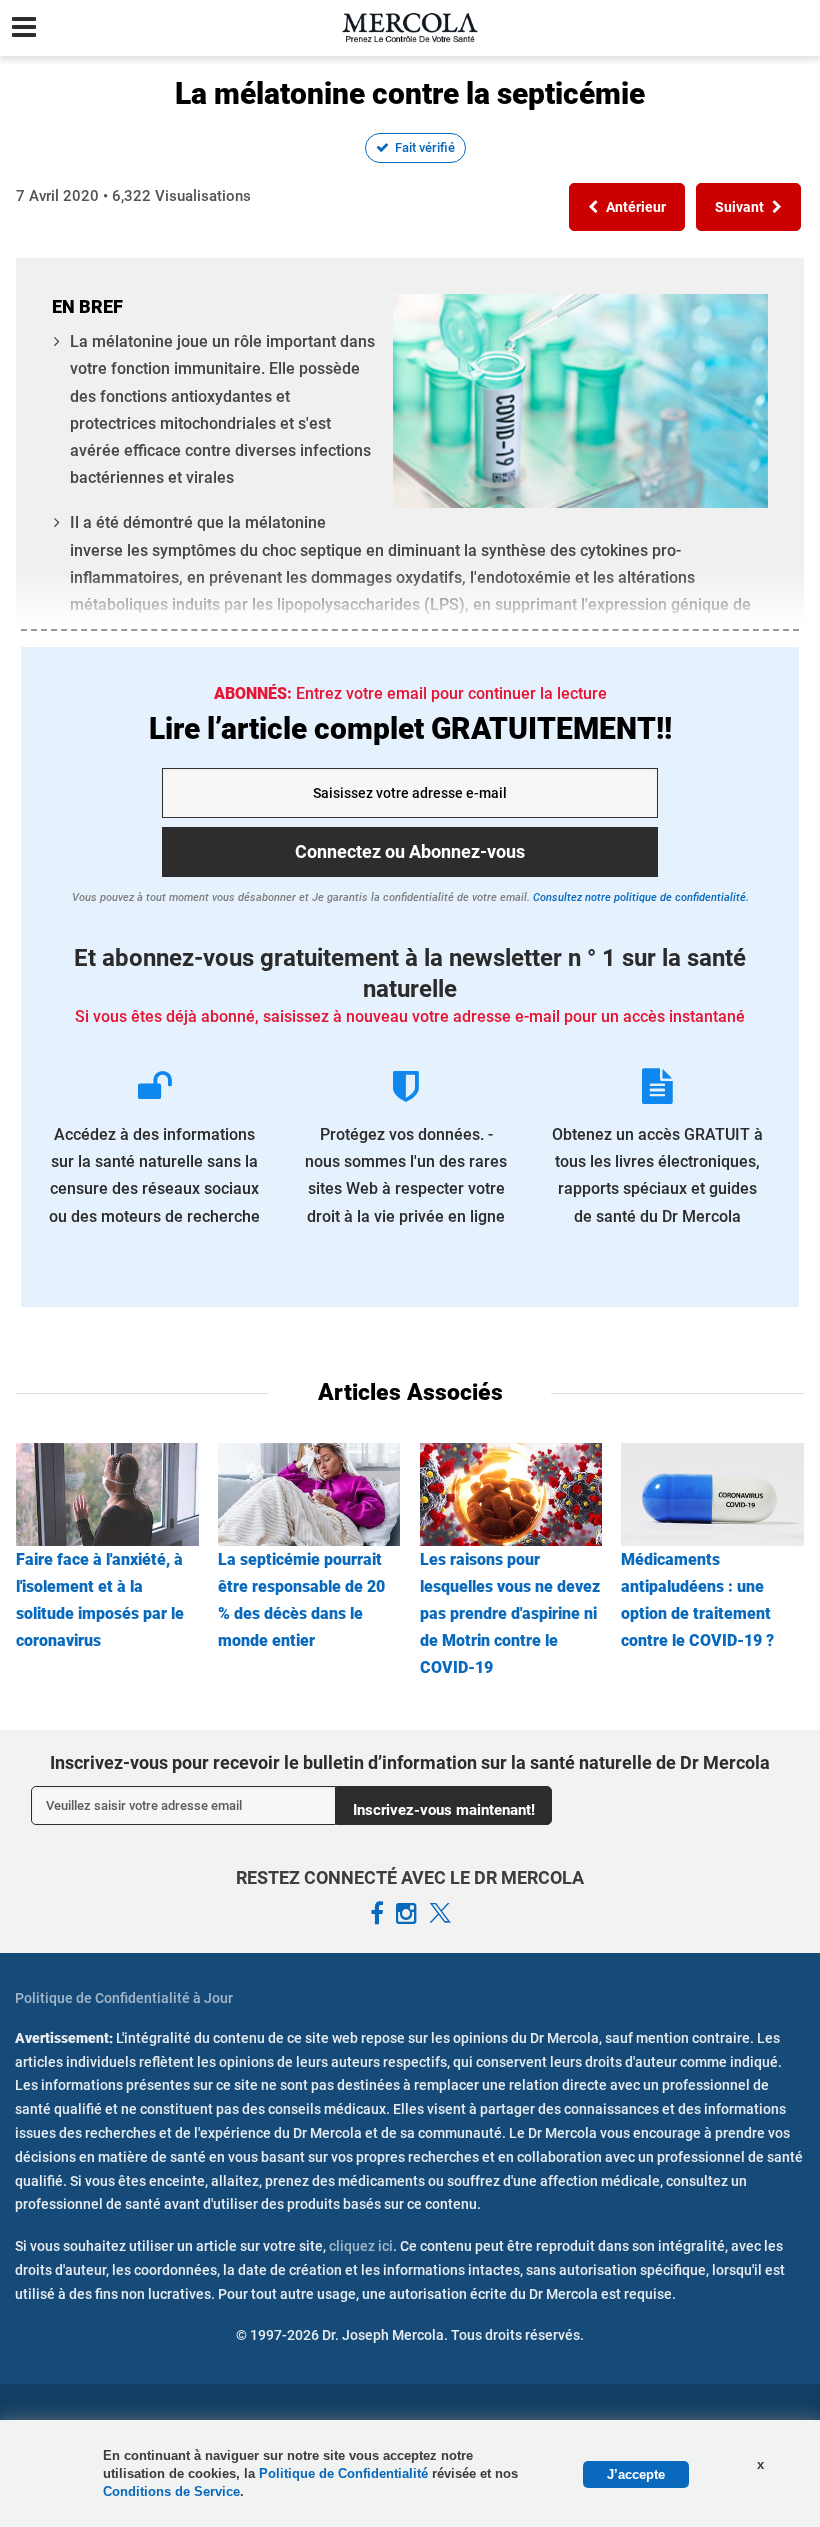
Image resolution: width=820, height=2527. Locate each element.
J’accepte (636, 2474)
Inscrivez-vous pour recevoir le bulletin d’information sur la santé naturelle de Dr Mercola (410, 1762)
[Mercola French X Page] (440, 1914)
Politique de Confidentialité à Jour (124, 1998)
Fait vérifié (425, 147)
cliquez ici (361, 2246)
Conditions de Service (171, 2491)
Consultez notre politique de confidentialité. (639, 897)
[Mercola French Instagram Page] (406, 1914)
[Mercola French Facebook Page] (377, 1914)
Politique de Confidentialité (345, 2473)
